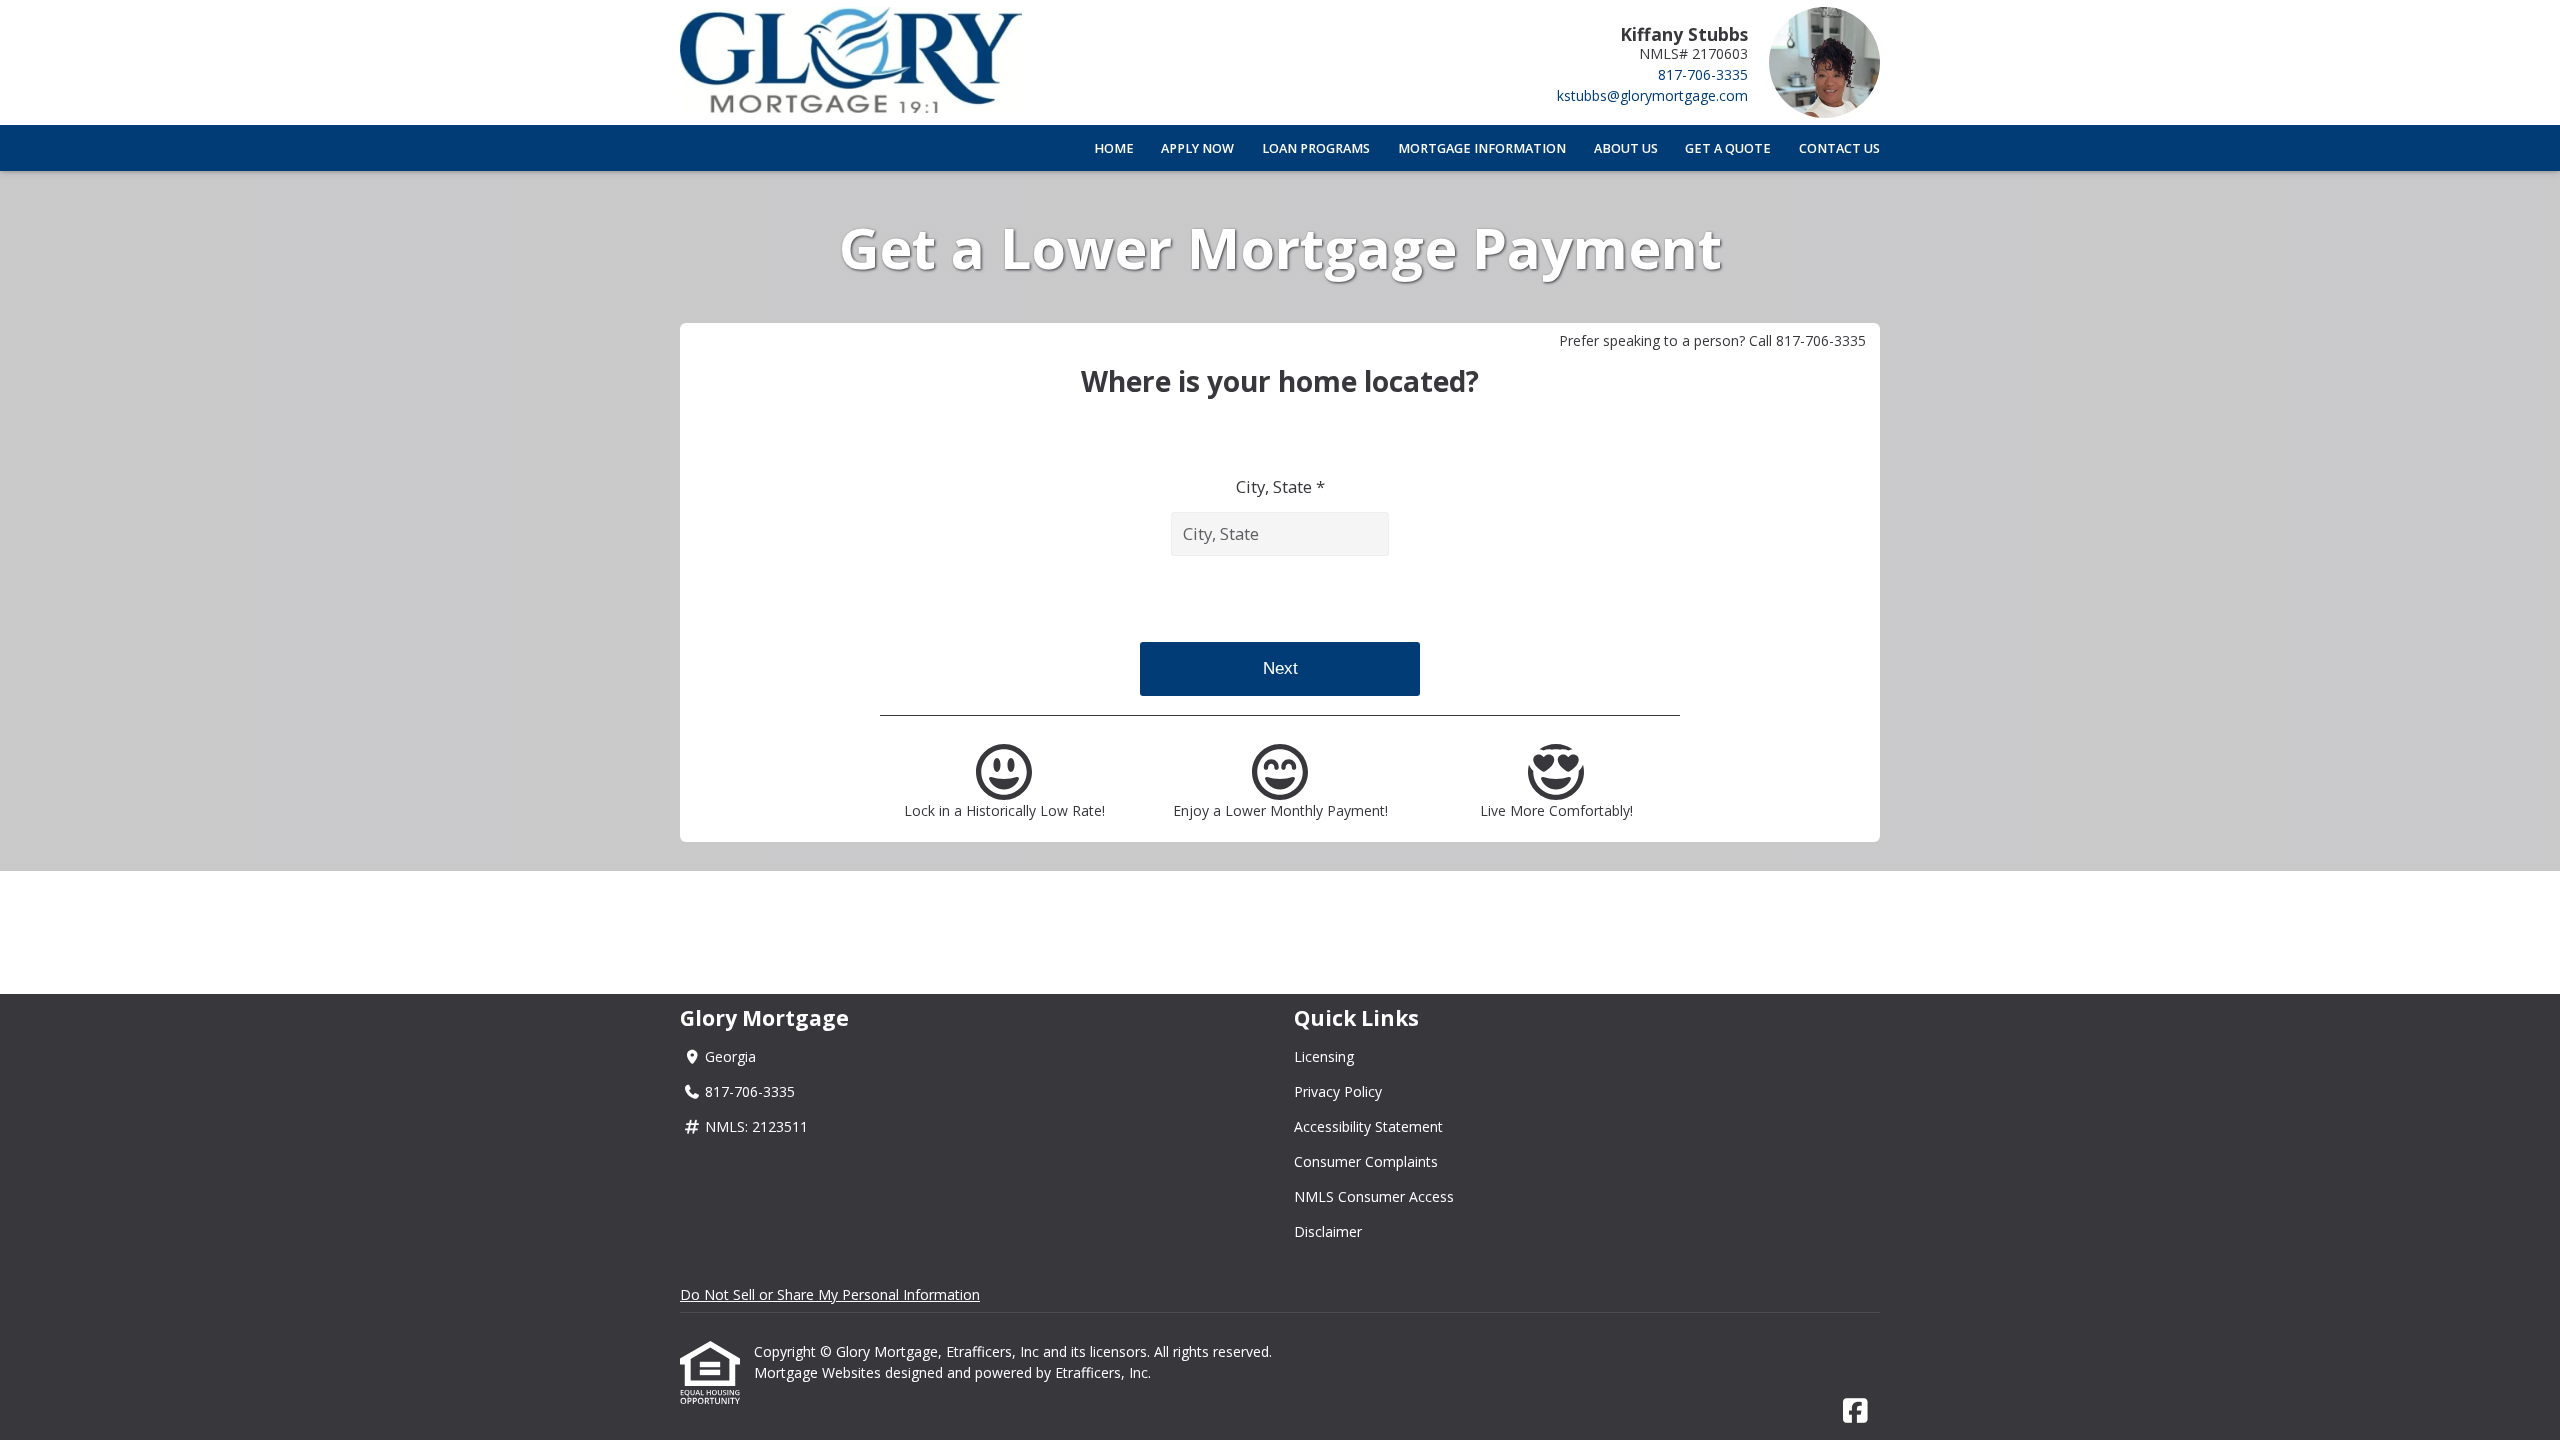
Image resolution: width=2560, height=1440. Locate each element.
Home (1114, 148)
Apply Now (1197, 148)
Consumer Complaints (1366, 1161)
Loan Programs (1316, 148)
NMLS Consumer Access (1374, 1196)
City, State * (1280, 486)
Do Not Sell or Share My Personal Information (830, 1294)
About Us (1626, 148)
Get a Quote (1728, 148)
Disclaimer (1328, 1231)
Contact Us (1839, 148)
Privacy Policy (1338, 1091)
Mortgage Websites (819, 1372)
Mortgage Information (1482, 148)
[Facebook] (1855, 1411)
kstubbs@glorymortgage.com (1652, 95)
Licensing (1324, 1056)
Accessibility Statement (1368, 1126)
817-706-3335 (1703, 74)
